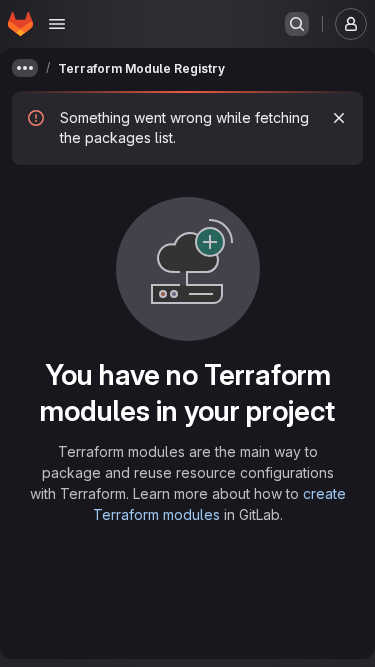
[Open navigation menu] (57, 24)
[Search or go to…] (297, 24)
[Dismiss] (339, 118)
